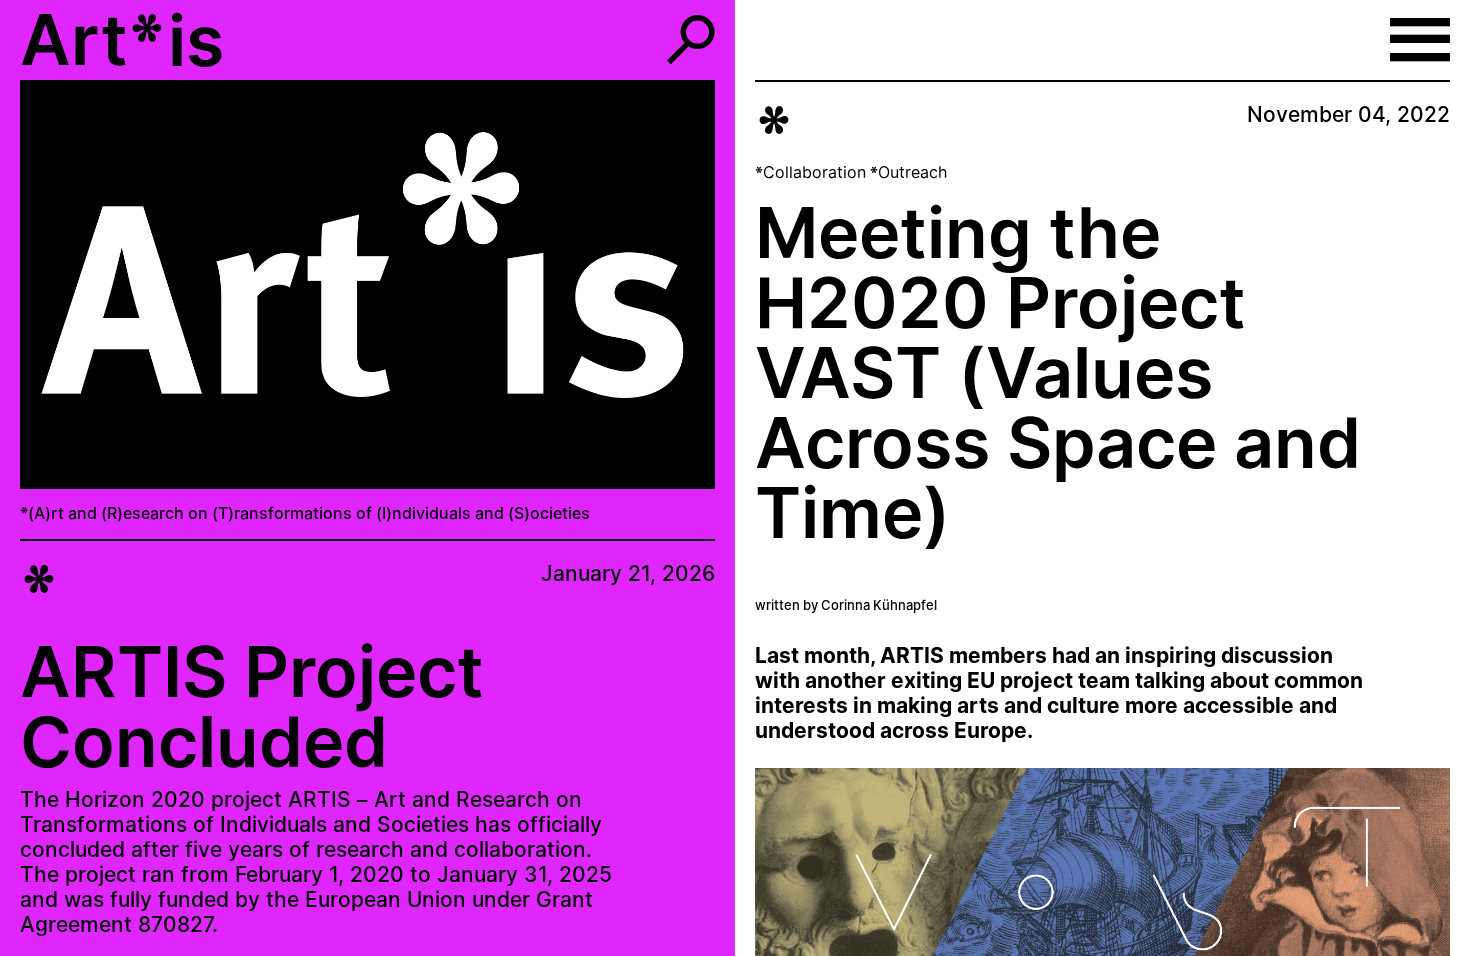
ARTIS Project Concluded (252, 706)
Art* (93, 40)
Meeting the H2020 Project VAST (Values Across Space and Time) (1058, 372)
